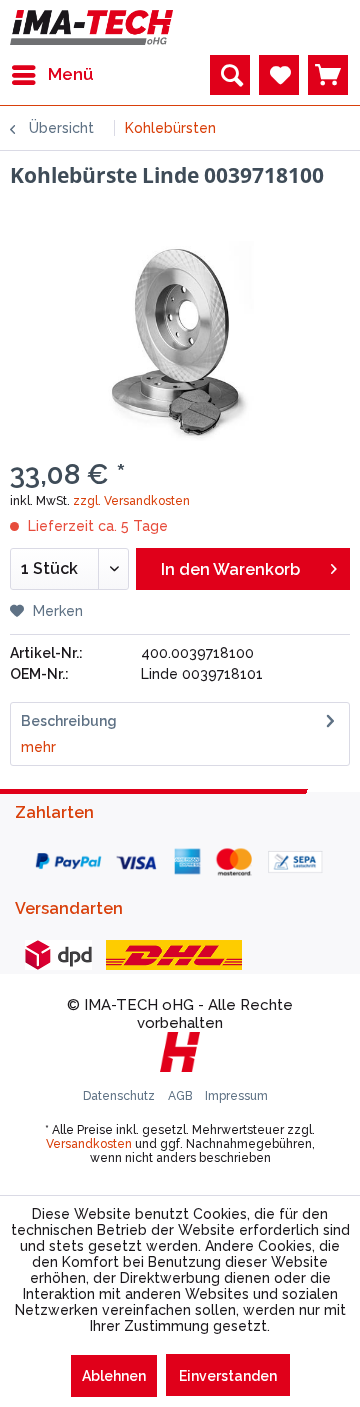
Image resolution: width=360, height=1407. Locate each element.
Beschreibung (69, 721)
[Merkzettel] (279, 75)
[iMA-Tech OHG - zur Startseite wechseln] (91, 27)
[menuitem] (52, 75)
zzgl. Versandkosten (131, 501)
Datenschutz (120, 1096)
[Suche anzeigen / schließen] (230, 75)
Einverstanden (228, 1376)
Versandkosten (89, 1144)
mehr (38, 747)
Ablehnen (114, 1376)
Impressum (236, 1096)
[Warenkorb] (328, 75)
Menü (71, 74)
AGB (181, 1096)
